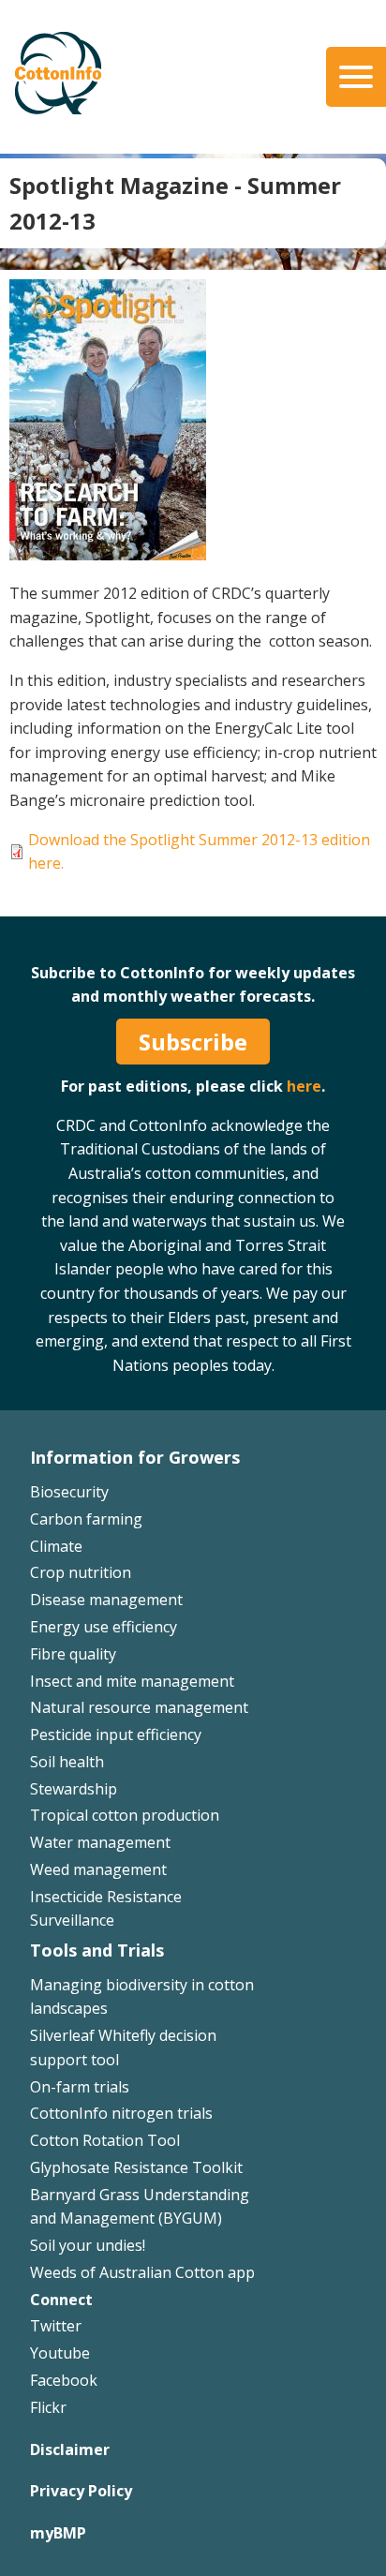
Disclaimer (70, 2449)
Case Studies (74, 908)
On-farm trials (80, 2087)
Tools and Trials (97, 1950)
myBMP (58, 2533)
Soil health (67, 1762)
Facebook (64, 2380)
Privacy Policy (81, 2491)
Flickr (48, 2407)
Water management (100, 1842)
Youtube (60, 2353)
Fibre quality (73, 1654)
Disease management (106, 1600)
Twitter (56, 2326)
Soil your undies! (88, 2245)
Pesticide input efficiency (116, 1735)
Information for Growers (135, 1457)
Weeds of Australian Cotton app (142, 2272)
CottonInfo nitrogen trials (121, 2113)
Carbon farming (86, 1519)
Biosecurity (69, 1492)
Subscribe (193, 1042)
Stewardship (74, 1789)
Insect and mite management (132, 1681)
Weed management (98, 1869)
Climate (56, 1546)
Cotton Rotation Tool (105, 2140)
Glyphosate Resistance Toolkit (136, 2167)
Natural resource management (139, 1707)
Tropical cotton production (125, 1815)
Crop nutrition (81, 1572)
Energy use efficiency (104, 1627)
